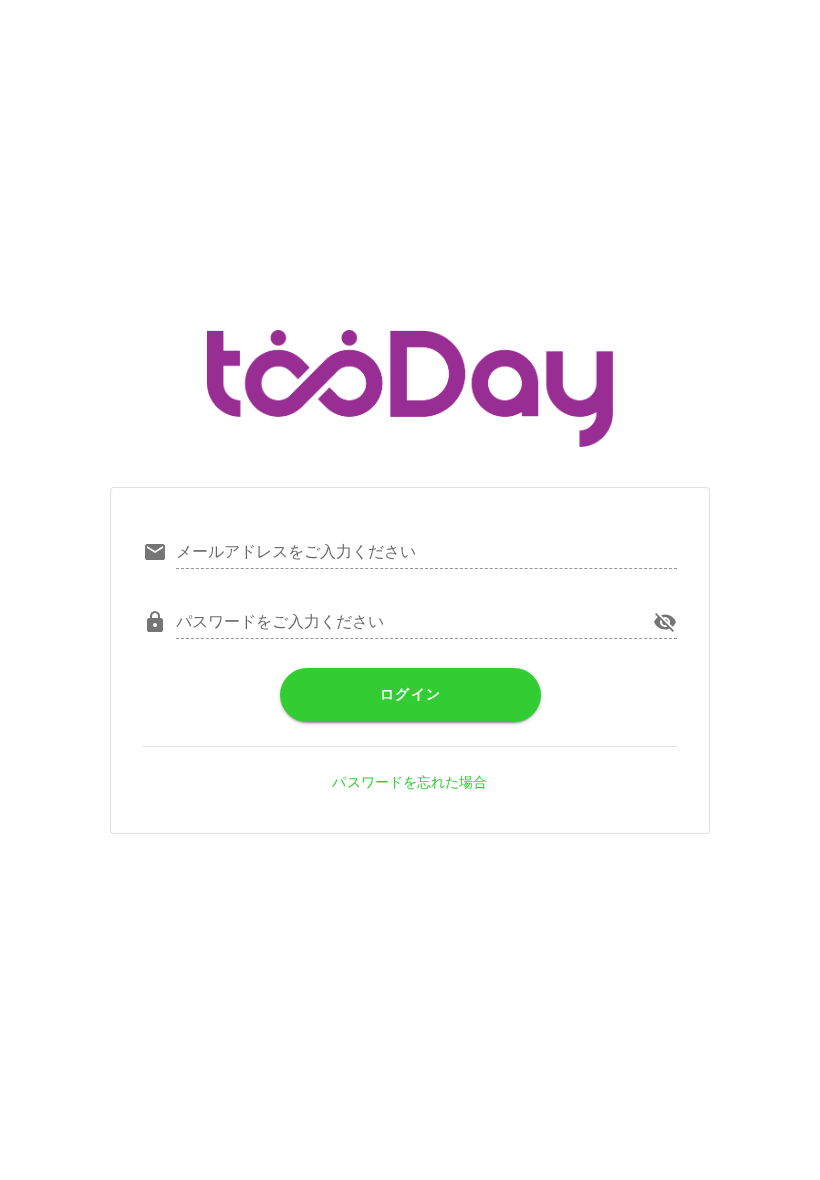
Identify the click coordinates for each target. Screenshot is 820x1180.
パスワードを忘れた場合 (409, 782)
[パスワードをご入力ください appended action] (665, 622)
